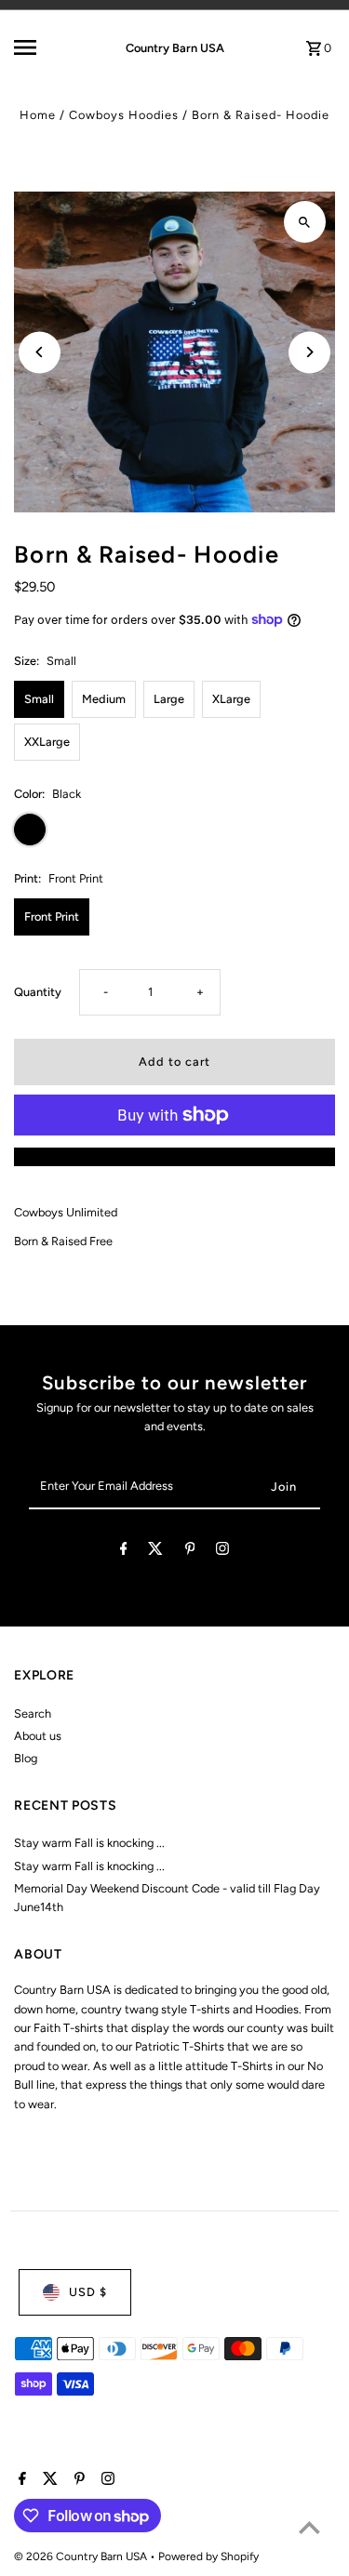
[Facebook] (124, 1552)
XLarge (231, 699)
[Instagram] (222, 1552)
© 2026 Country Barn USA (82, 2556)
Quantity (38, 992)
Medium (104, 699)
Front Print (52, 916)
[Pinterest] (190, 1552)
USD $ (88, 2292)
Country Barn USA (175, 48)
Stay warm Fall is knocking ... (89, 1843)
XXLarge (47, 742)
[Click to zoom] (305, 222)
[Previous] (40, 352)
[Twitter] (155, 1552)
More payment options (175, 1156)
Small (39, 699)
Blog (26, 1758)
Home (38, 115)
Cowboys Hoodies (124, 115)
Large (169, 699)
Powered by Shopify (208, 2556)
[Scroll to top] (309, 2527)
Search (33, 1713)
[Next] (309, 352)
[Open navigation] (41, 47)
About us (38, 1736)
